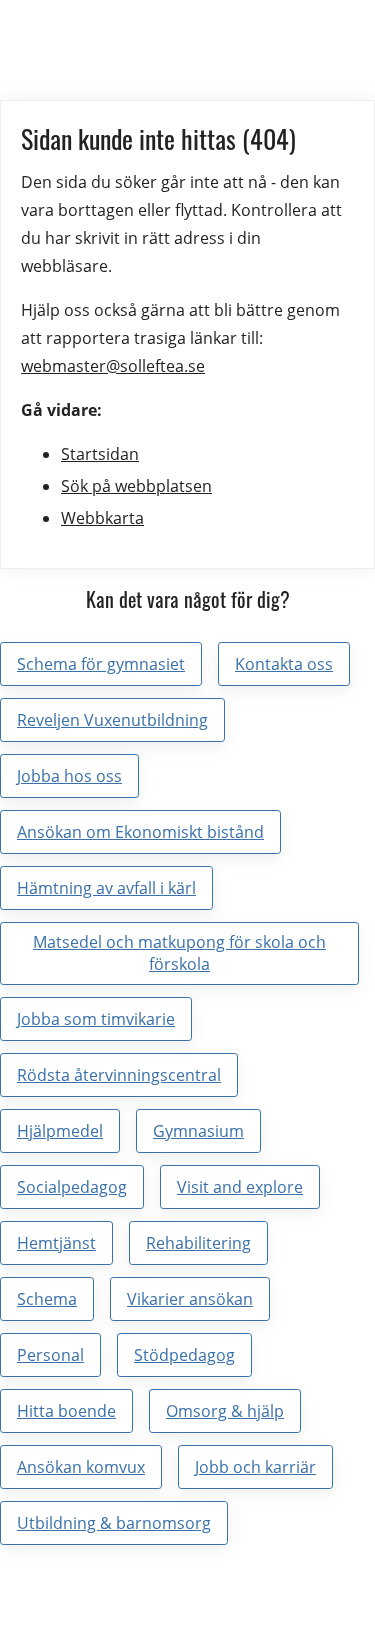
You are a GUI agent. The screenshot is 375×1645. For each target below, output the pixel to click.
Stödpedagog (184, 1355)
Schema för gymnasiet (101, 664)
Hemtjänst (56, 1243)
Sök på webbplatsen (136, 486)
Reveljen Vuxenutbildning (112, 720)
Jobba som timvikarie (96, 1019)
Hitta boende (66, 1411)
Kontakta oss (284, 664)
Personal (50, 1355)
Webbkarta (102, 518)
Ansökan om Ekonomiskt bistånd (140, 832)
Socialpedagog (72, 1187)
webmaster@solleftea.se (113, 366)
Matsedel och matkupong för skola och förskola (179, 953)
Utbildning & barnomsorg (114, 1523)
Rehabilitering (198, 1243)
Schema (47, 1299)
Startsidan (100, 454)
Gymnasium (198, 1131)
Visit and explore (240, 1187)
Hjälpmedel (60, 1131)
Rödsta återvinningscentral (119, 1075)
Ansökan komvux (81, 1467)
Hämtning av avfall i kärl (106, 888)
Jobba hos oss (69, 776)
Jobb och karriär (255, 1467)
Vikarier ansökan (190, 1299)
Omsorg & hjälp (225, 1411)
